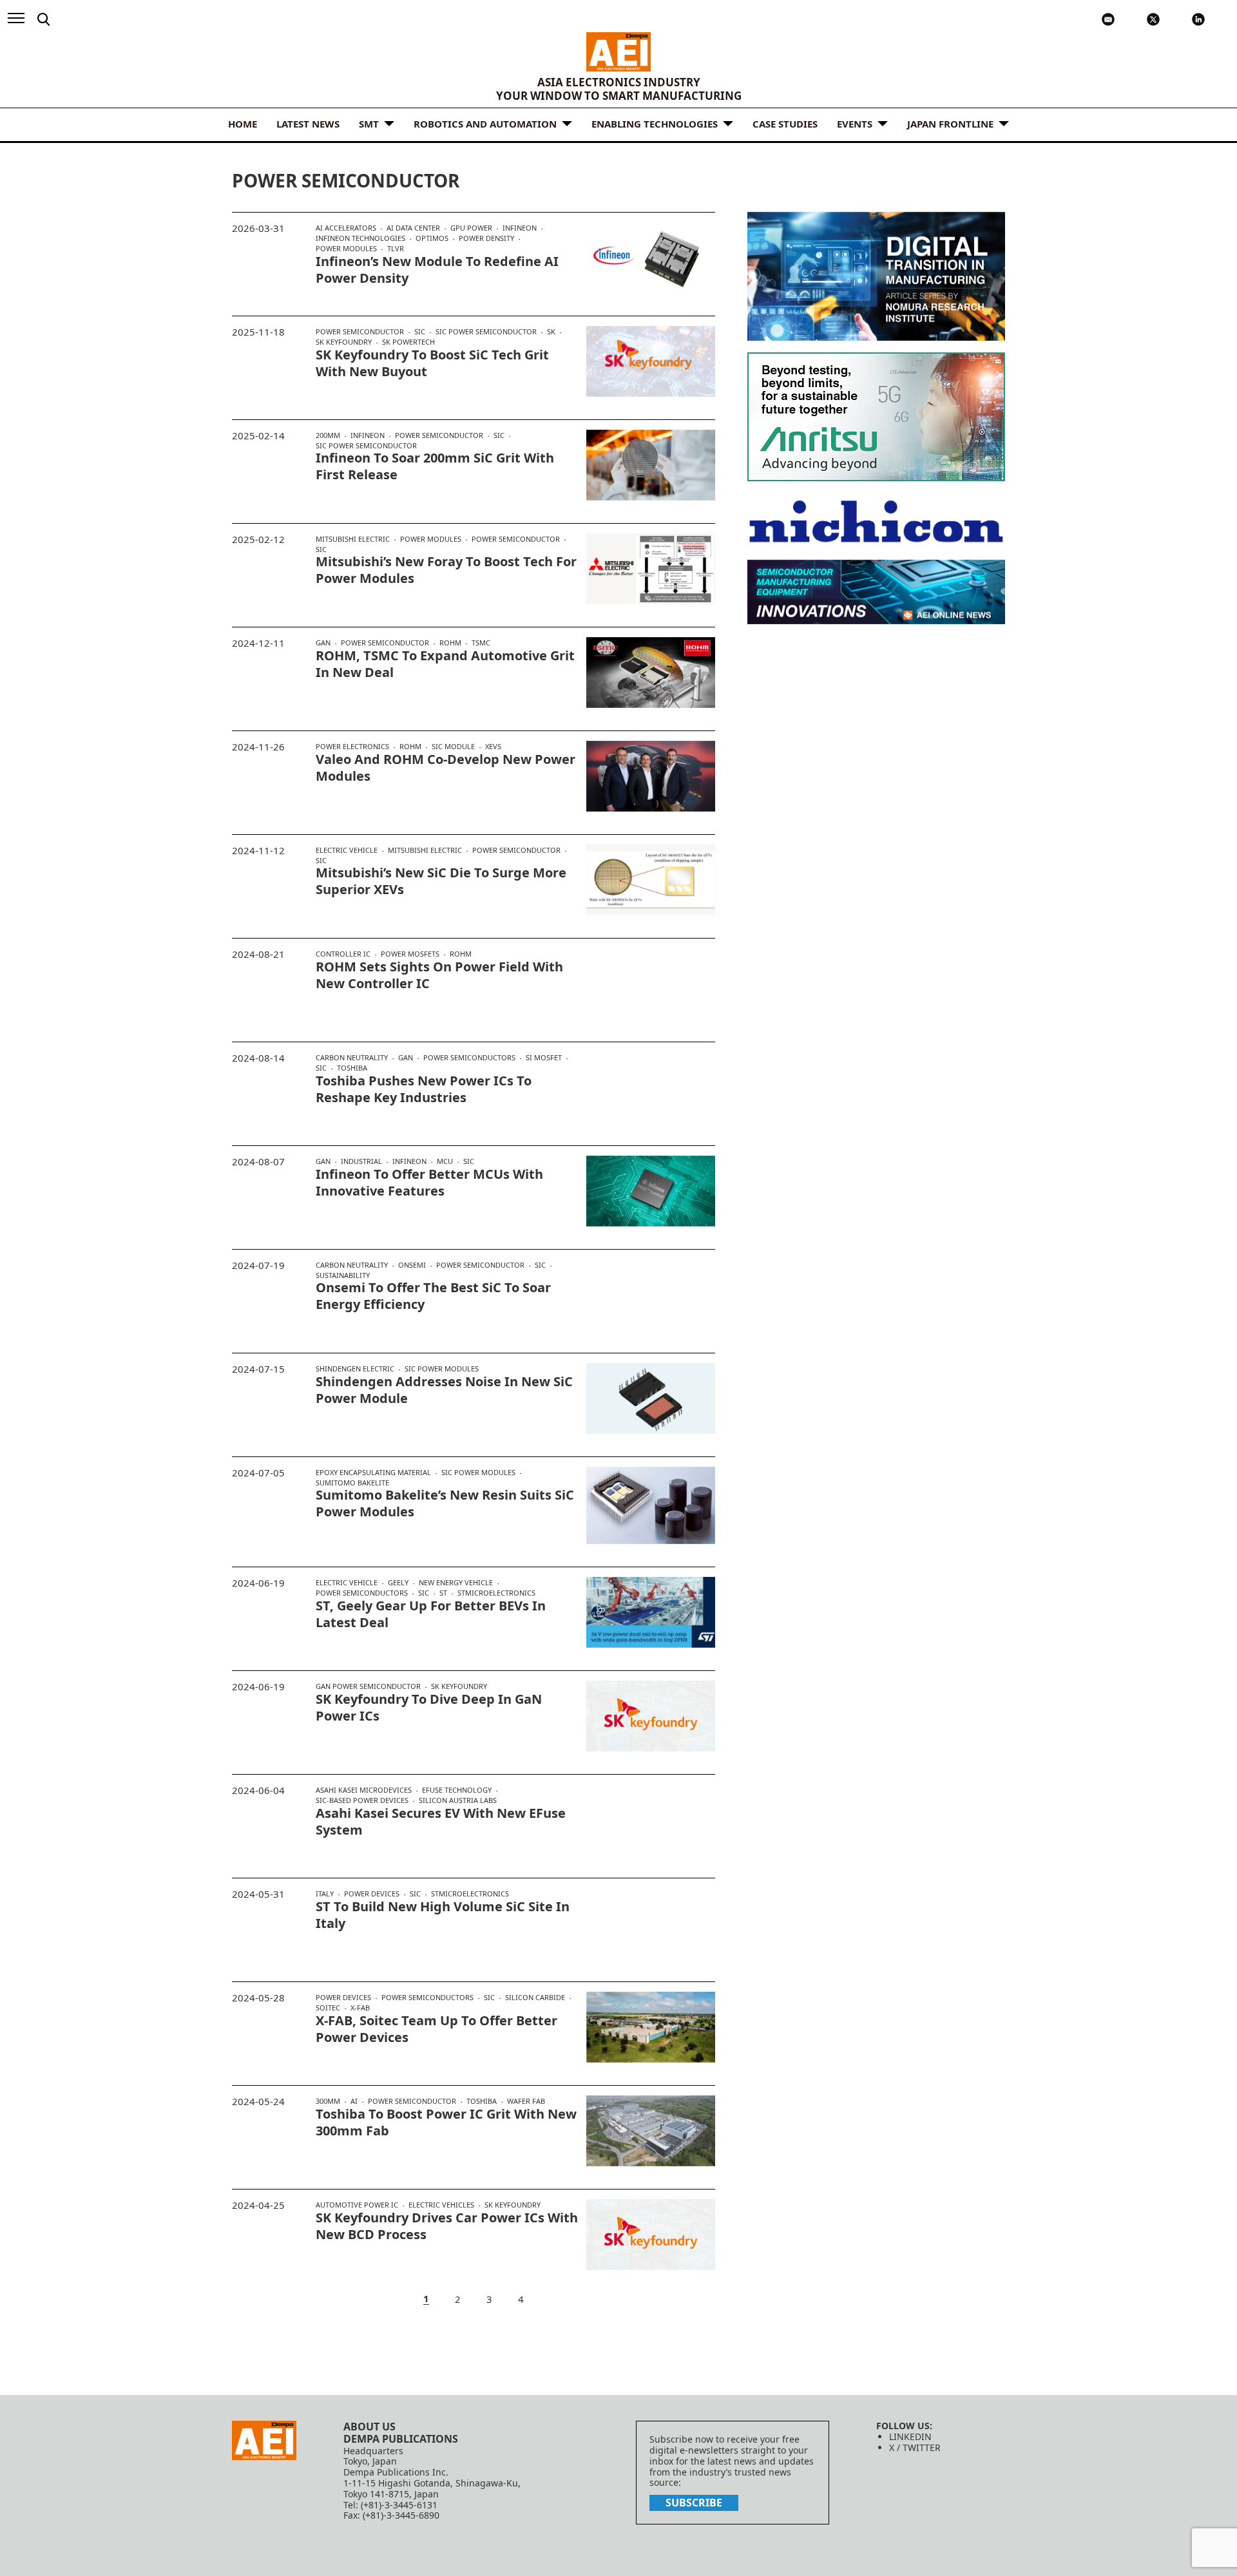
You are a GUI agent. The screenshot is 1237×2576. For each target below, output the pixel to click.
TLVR (396, 248)
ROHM (450, 643)
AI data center (413, 228)
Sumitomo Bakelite (352, 1483)
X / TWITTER (915, 2447)
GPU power (471, 228)
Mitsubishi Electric (353, 539)
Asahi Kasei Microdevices (364, 1790)
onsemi (412, 1265)
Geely (398, 1583)
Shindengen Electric (355, 1369)
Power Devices (372, 1894)
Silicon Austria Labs (458, 1800)
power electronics (352, 747)
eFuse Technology (457, 1790)
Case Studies (785, 124)
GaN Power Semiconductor (368, 1686)
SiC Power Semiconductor (486, 332)
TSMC (481, 643)
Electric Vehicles (441, 2205)
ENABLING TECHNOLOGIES (655, 124)
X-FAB (360, 2008)
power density (486, 238)
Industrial (361, 1161)
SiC (420, 332)
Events (855, 124)
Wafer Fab (526, 2101)
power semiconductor (360, 332)
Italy (325, 1894)
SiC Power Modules (442, 1369)
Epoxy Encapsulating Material (373, 1473)
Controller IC (343, 954)
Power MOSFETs (410, 954)
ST (443, 1593)
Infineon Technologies (360, 238)
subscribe (694, 2503)
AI (354, 2101)
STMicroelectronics (496, 1593)
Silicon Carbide (535, 1998)
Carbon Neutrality (352, 1058)
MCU (445, 1161)
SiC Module (453, 747)
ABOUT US (369, 2427)
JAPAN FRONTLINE (950, 124)
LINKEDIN (910, 2437)
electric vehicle (347, 850)
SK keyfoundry (344, 342)
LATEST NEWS (308, 124)
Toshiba (352, 1068)
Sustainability (343, 1275)
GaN (323, 643)
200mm (328, 435)
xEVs (493, 746)
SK (551, 332)
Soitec (328, 2008)
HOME (243, 124)
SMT (369, 124)
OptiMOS (432, 238)
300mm (328, 2101)
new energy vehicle (456, 1583)
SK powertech (408, 342)
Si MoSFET (544, 1058)
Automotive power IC (357, 2205)
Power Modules (346, 249)
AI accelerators (346, 228)
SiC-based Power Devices (362, 1800)
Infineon (520, 228)
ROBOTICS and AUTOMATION (485, 124)
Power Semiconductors (469, 1058)
